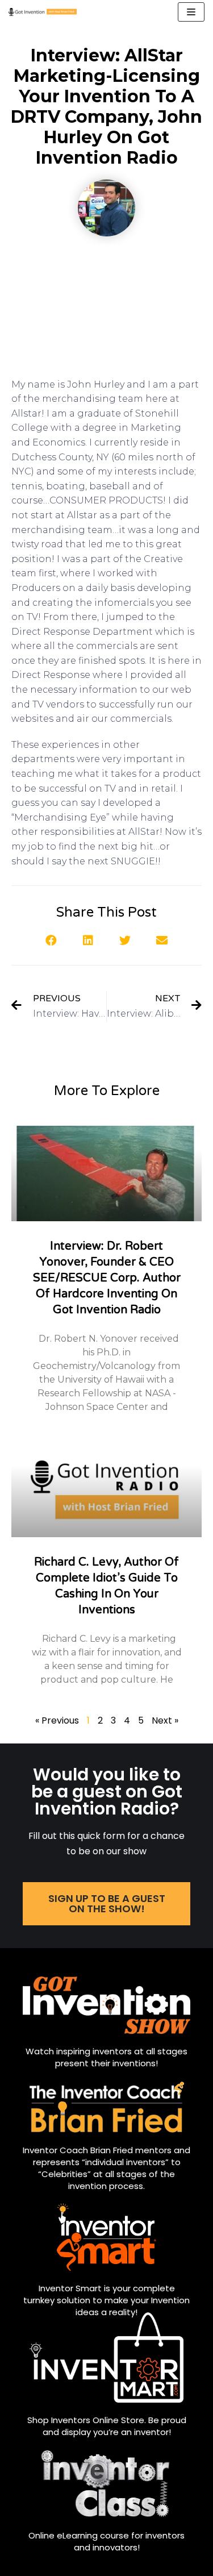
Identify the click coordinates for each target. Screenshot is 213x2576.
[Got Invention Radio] (43, 12)
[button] (51, 941)
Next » (165, 1720)
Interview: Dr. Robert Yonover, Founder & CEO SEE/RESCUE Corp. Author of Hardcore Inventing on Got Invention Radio (107, 1278)
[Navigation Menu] (191, 12)
